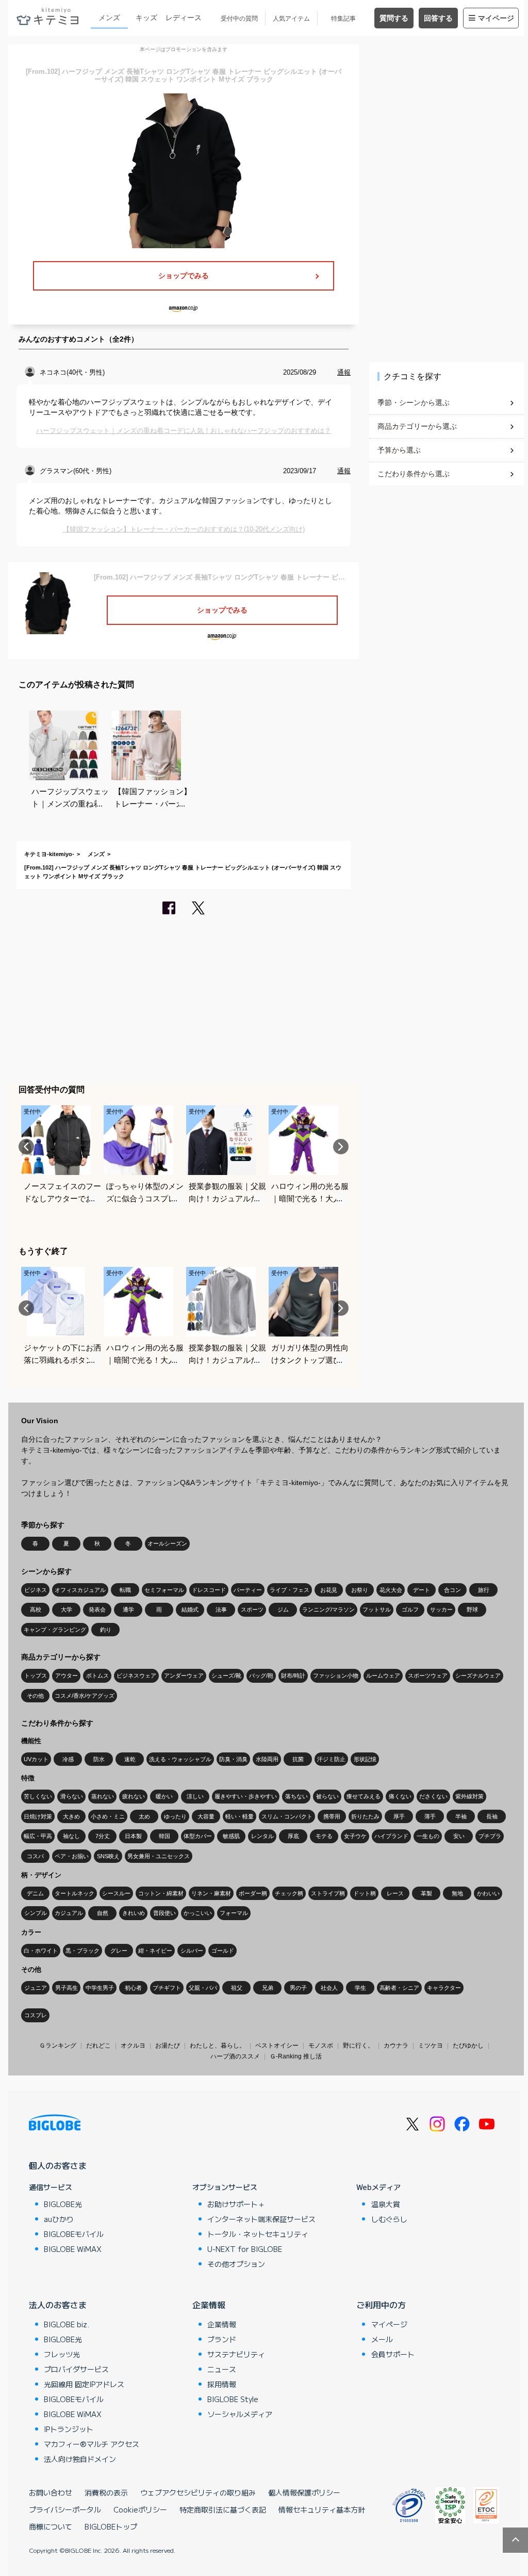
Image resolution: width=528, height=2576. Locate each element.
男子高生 (67, 1988)
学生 (360, 1988)
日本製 (133, 1836)
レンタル (262, 1836)
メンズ (109, 18)
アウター (67, 1676)
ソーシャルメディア (240, 2414)
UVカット (36, 1759)
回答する (438, 18)
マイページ (496, 18)
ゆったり (175, 1816)
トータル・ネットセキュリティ (258, 2234)
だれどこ (98, 2046)
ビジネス (36, 1590)
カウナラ (396, 2046)
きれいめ (134, 1913)
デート (422, 1590)
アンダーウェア (184, 1676)
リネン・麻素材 (211, 1893)
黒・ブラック (82, 1951)
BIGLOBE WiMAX (73, 2249)
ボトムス (97, 1676)
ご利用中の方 (381, 2305)
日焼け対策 (38, 1816)
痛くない (400, 1796)
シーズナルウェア (478, 1676)
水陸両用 (267, 1759)
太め (144, 1816)
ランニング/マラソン (328, 1609)
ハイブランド (391, 1836)
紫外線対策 (469, 1796)
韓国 (164, 1836)
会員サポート (393, 2354)
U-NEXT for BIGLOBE (245, 2249)
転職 (125, 1590)
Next (341, 1147)
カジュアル (69, 1913)
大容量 (206, 1816)
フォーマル (234, 1913)
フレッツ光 (62, 2354)
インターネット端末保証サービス (261, 2219)
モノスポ (321, 2046)
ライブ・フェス (290, 1590)
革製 (426, 1893)
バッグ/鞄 (261, 1676)
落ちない (296, 1796)
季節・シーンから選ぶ (414, 403)
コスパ (35, 1856)
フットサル (377, 1609)
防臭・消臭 (233, 1759)
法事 (221, 1609)
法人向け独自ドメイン (80, 2459)
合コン (452, 1590)
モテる (324, 1836)
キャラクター (444, 1988)
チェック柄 (289, 1893)
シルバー (192, 1951)
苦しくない (38, 1796)
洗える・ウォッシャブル (180, 1759)
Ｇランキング (58, 2046)
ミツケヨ (431, 2046)
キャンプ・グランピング (55, 1630)
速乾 (130, 1759)
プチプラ (490, 1836)
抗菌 (298, 1759)
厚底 (293, 1836)
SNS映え (108, 1856)
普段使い (164, 1913)
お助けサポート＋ (236, 2204)
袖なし (71, 1836)
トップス (36, 1676)
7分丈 (103, 1836)
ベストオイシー (277, 2046)
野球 (472, 1609)
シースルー (116, 1893)
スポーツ (252, 1609)
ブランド (222, 2339)
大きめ (71, 1816)
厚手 (399, 1816)
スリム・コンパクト (287, 1816)
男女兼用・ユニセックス (159, 1856)
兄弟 (268, 1988)
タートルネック (75, 1893)
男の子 (298, 1988)
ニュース (222, 2369)
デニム (35, 1893)
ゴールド (223, 1951)
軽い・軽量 (240, 1816)
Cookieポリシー (140, 2509)
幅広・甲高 (38, 1836)
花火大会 (391, 1590)
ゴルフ (410, 1609)
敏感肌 (231, 1836)
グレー (119, 1951)
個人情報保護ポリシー (304, 2492)
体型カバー (198, 1836)
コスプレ (36, 2015)
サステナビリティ (236, 2354)
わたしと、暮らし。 (218, 2046)
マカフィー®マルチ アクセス (92, 2444)
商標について (51, 2526)
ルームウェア (383, 1676)
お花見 (329, 1590)
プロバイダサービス (76, 2369)
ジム (283, 1609)
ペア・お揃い (72, 1856)
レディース (184, 18)
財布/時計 (293, 1676)
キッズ (146, 18)
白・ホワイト (41, 1951)
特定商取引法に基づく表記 (223, 2509)
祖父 (237, 1988)
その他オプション (236, 2264)
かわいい (488, 1893)
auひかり (59, 2219)
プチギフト (167, 1988)
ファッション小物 (336, 1676)
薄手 (430, 1816)
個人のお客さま (58, 2165)
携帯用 (332, 1816)
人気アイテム (291, 19)
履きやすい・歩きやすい (246, 1796)
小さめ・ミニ (108, 1816)
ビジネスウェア (136, 1676)
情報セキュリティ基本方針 (322, 2509)
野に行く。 (358, 2046)
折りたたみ (365, 1816)
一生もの (428, 1836)
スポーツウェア (428, 1676)
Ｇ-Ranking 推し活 (296, 2056)
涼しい (195, 1796)
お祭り (360, 1590)
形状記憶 (365, 1759)
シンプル (36, 1913)
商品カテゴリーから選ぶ (417, 426)
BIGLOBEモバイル (74, 2234)
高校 (36, 1609)
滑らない (72, 1796)
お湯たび (168, 2046)
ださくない (433, 1796)
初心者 (133, 1988)
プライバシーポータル (65, 2509)
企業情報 (209, 2305)
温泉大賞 (386, 2204)
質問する (394, 18)
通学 (128, 1609)
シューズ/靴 (226, 1676)
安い (459, 1836)
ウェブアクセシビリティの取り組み (198, 2492)
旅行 (484, 1590)
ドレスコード (209, 1590)
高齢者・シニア (399, 1988)
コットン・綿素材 (161, 1893)
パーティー (248, 1590)
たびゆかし (468, 2046)
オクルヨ (133, 2046)
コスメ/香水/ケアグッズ (85, 1696)
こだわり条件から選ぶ (414, 474)
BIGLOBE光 (63, 2204)
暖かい (164, 1796)
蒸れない (103, 1796)
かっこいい (198, 1913)
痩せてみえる (364, 1796)
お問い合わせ (51, 2492)
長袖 (492, 1816)
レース (395, 1893)
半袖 (461, 1816)
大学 (67, 1609)
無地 (457, 1893)
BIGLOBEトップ (111, 2526)
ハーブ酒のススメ (235, 2056)
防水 (99, 1759)
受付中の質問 (239, 19)
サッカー (441, 1609)
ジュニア (36, 1988)
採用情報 (222, 2384)
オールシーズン (167, 1543)
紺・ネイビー (155, 1951)
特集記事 (343, 19)
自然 (103, 1913)
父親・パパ (203, 1988)
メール (382, 2339)
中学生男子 (100, 1988)
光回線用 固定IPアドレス (84, 2384)
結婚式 (190, 1609)
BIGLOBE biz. (67, 2324)
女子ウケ (355, 1836)
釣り (106, 1630)
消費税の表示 (106, 2492)
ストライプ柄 (328, 1893)
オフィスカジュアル (80, 1590)
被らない (327, 1796)
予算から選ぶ (399, 450)
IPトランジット (69, 2429)
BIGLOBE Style (233, 2399)
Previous (26, 1147)
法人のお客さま (58, 2305)
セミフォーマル (164, 1590)
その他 (35, 1696)
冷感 (68, 1759)
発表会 (97, 1609)
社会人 (329, 1988)
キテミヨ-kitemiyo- (49, 854)
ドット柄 (365, 1893)
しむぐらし (389, 2219)
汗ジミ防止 (331, 1759)
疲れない (134, 1796)
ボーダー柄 (253, 1893)
